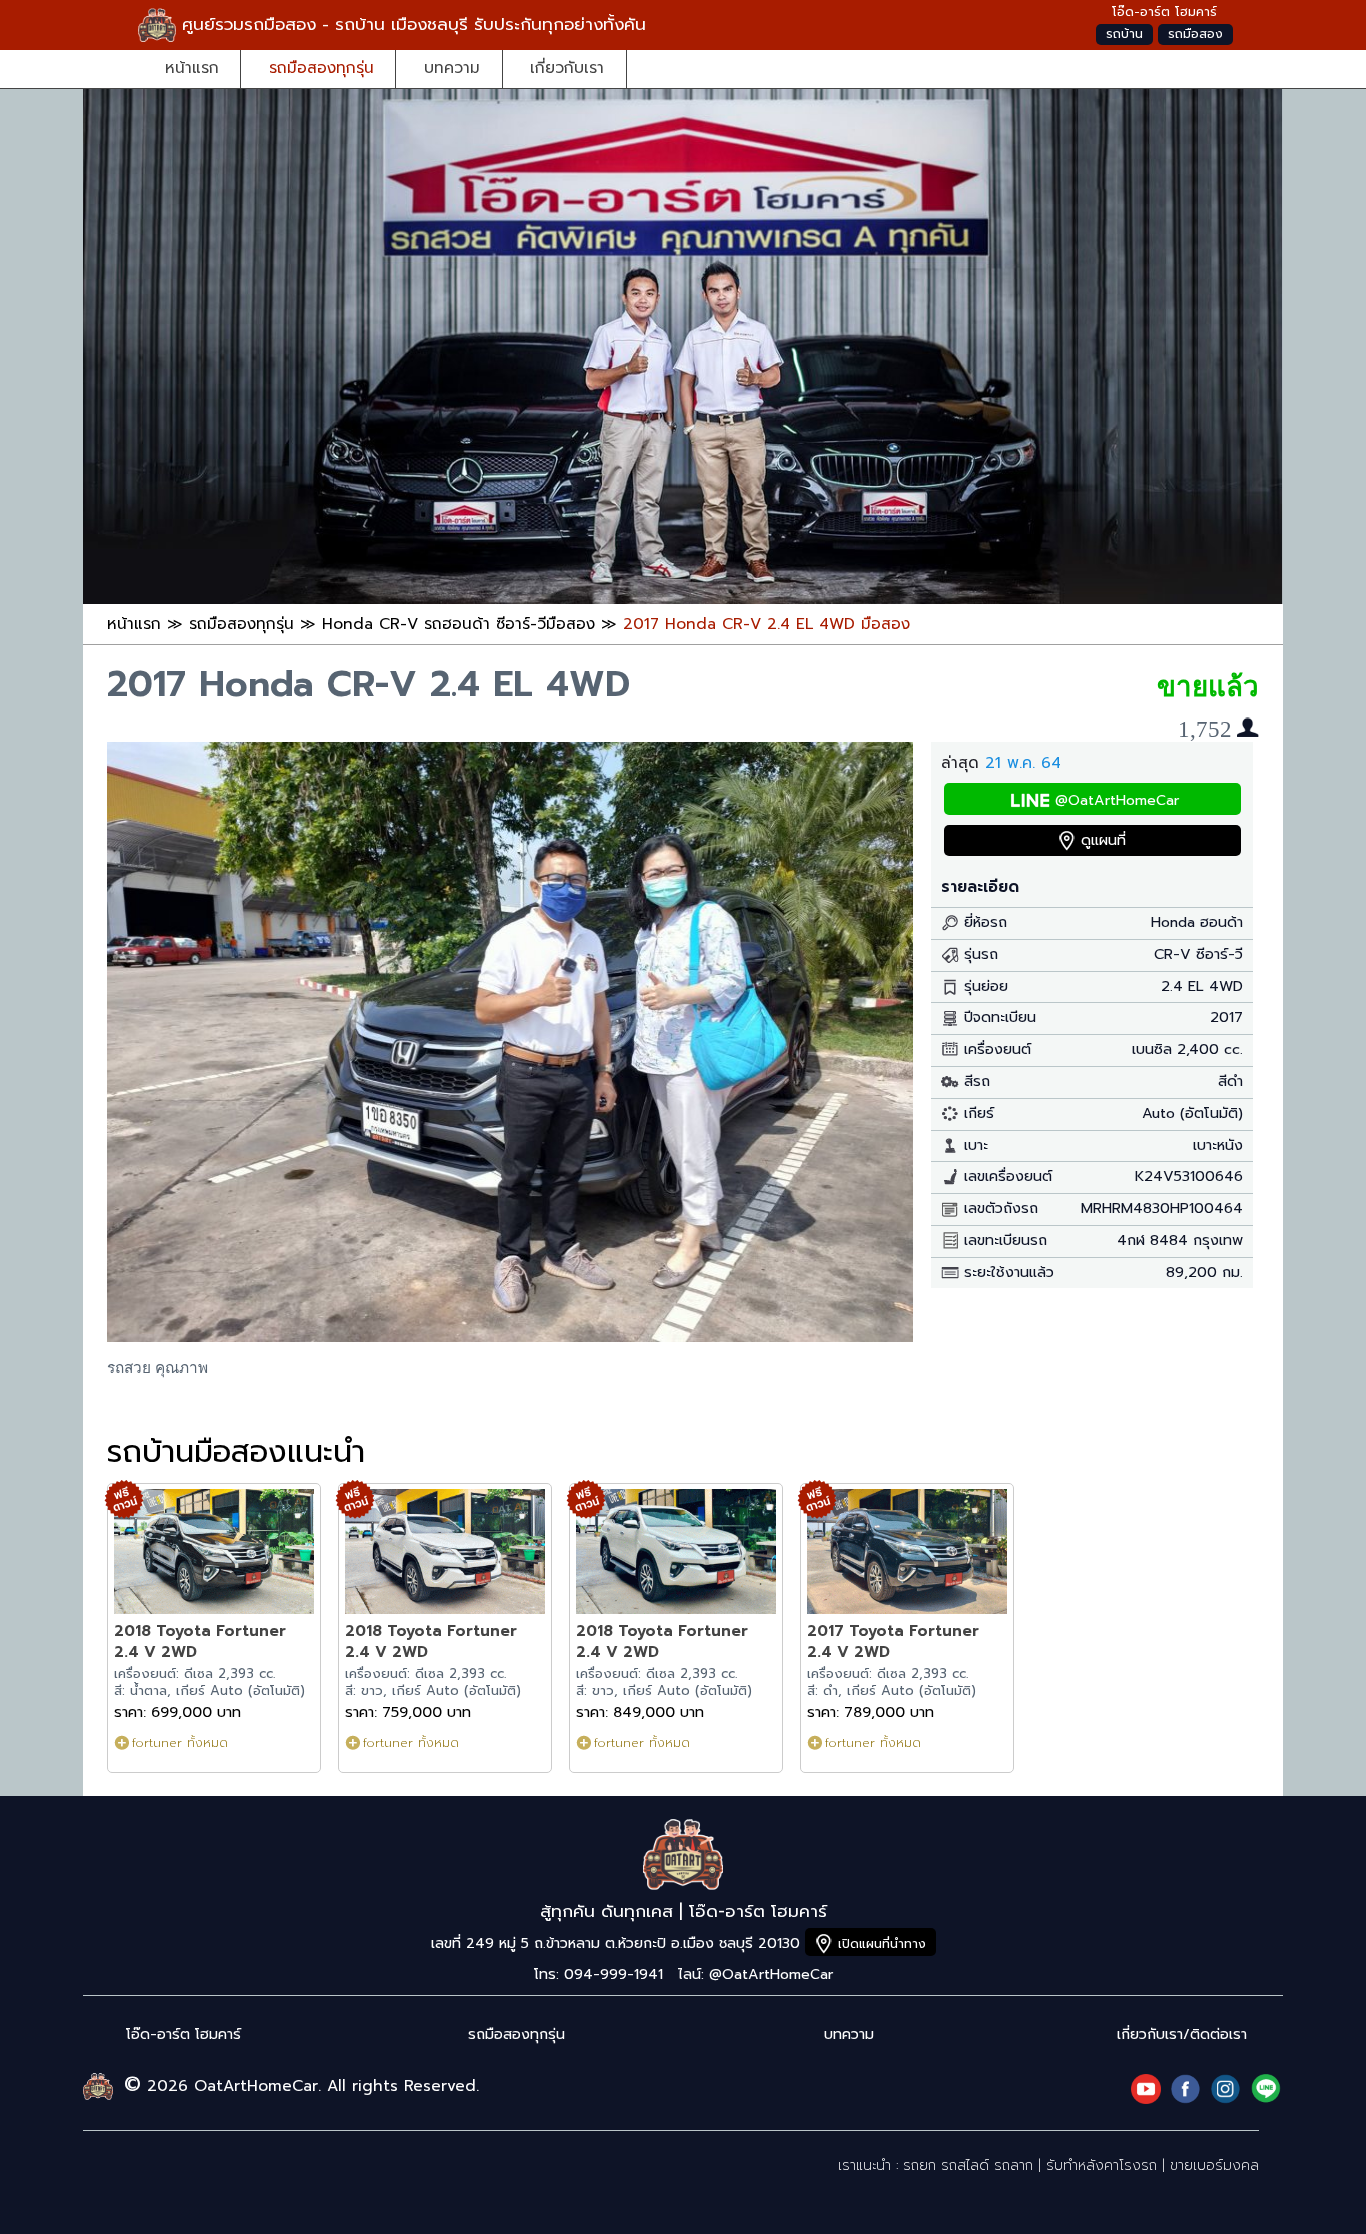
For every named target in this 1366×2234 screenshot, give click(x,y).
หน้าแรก (192, 67)
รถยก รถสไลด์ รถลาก (968, 2165)
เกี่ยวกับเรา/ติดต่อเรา (1182, 2034)
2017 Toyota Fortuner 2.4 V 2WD (893, 1641)
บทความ (452, 67)
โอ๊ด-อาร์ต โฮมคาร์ (183, 2034)
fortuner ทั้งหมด (180, 1742)
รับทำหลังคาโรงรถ (1101, 2165)
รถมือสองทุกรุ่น (321, 67)
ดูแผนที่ (1103, 840)
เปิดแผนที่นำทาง (882, 1943)
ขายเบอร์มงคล (1214, 2165)
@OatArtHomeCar (1117, 800)
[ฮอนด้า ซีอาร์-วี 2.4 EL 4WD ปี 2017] (510, 1336)
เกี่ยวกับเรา (567, 67)
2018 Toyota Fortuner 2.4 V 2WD (200, 1641)
